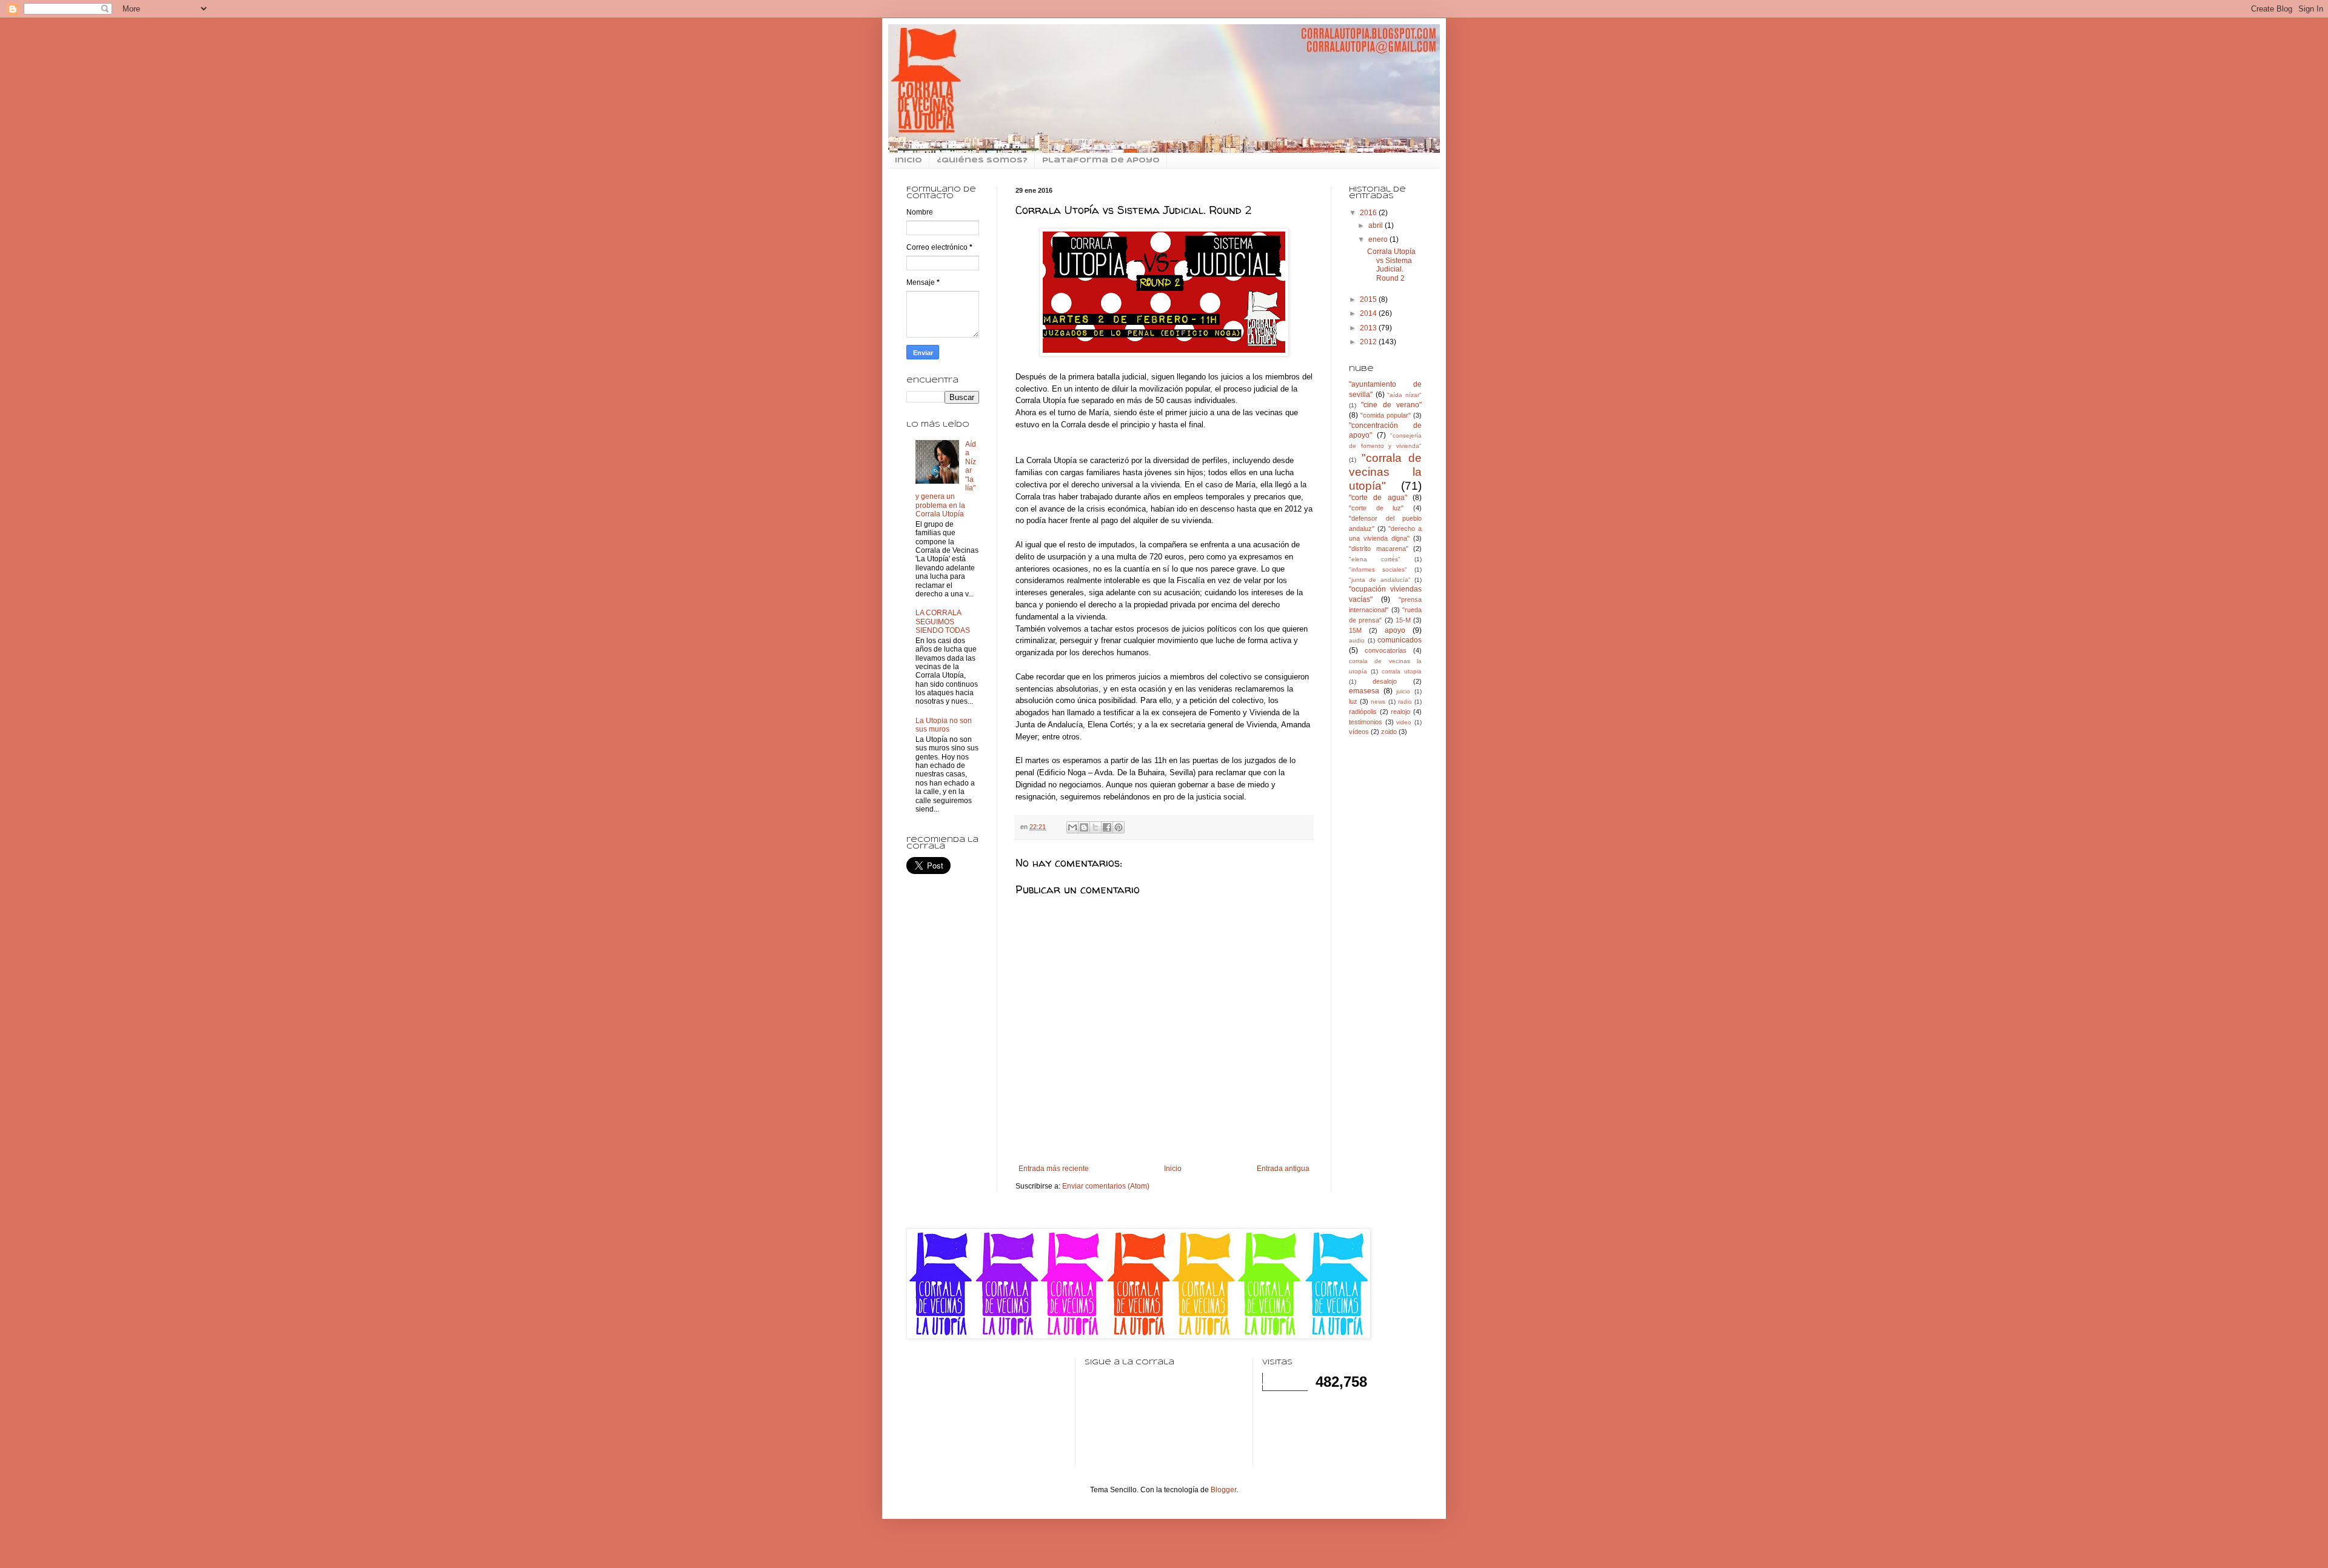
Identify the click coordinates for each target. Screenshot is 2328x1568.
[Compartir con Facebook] (1107, 827)
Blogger (1223, 1490)
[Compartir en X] (1095, 827)
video (1404, 722)
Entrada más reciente (1054, 1169)
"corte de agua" (1378, 498)
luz (1353, 701)
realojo (1400, 712)
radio (1405, 702)
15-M (1403, 620)
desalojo (1385, 681)
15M (1355, 630)
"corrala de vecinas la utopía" (1385, 472)
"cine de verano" (1391, 405)
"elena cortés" (1375, 559)
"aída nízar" (1404, 395)
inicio (908, 161)
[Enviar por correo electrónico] (1072, 827)
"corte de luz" (1376, 508)
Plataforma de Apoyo (1101, 161)
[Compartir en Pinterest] (1119, 827)
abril (1376, 225)
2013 (1369, 328)
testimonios (1366, 722)
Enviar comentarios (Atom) (1106, 1186)
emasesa (1364, 691)
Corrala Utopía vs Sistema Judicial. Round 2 (1391, 265)
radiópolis (1363, 712)
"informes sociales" (1378, 569)
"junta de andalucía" (1380, 580)
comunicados (1400, 640)
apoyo (1395, 630)
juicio (1403, 691)
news (1378, 702)
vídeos (1359, 732)
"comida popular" (1386, 415)
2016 (1369, 213)
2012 (1369, 342)
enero (1379, 239)
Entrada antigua (1283, 1169)
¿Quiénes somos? (982, 161)
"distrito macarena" (1379, 549)
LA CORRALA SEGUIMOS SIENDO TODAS (943, 622)
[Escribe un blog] (1084, 827)
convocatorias (1386, 650)
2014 (1369, 313)
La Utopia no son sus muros (944, 725)
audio (1357, 640)
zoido (1389, 732)
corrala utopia (1402, 671)
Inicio (1173, 1169)
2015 (1369, 299)
